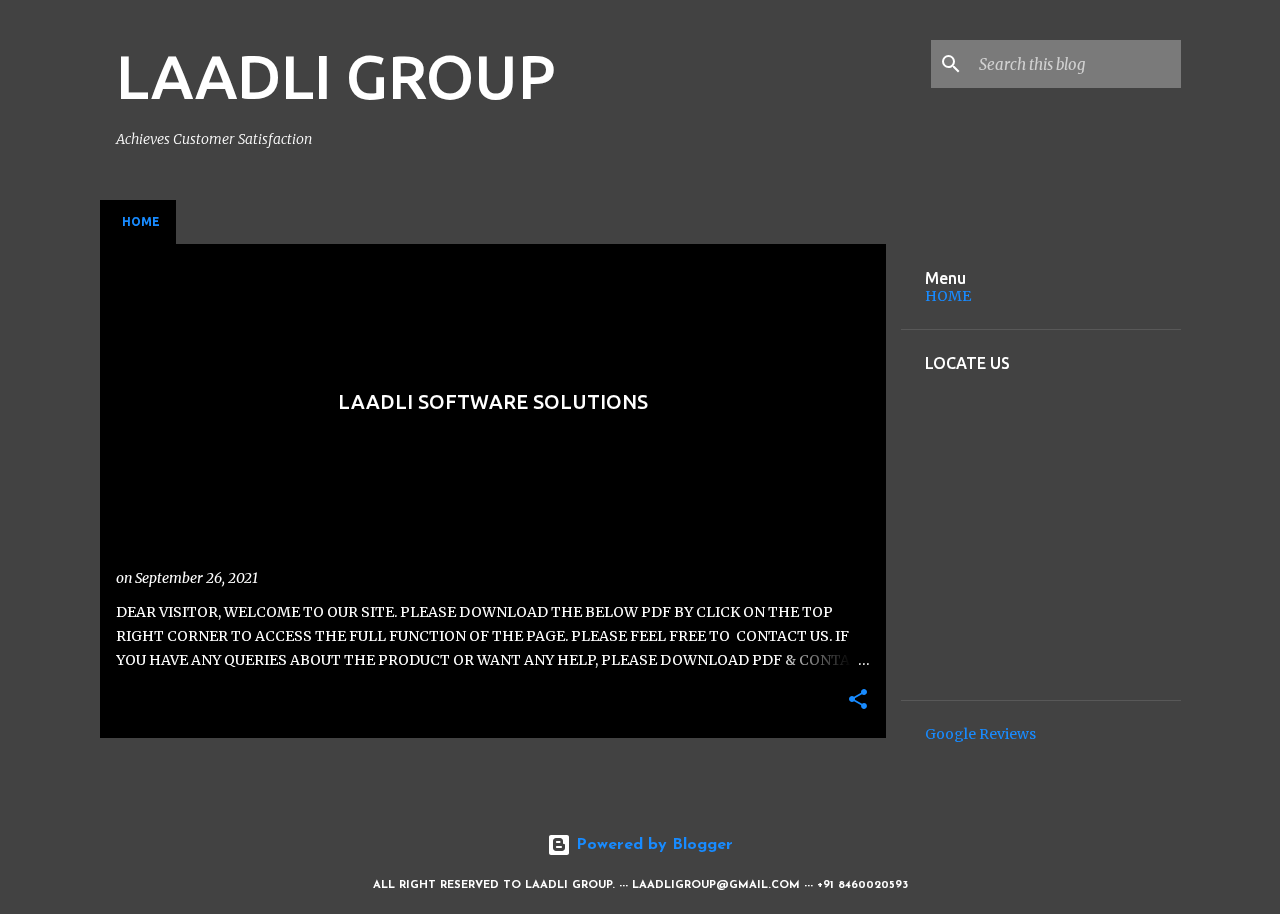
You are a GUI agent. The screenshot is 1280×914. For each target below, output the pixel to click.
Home (141, 221)
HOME (948, 296)
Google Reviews (980, 734)
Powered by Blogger (652, 845)
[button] (858, 700)
